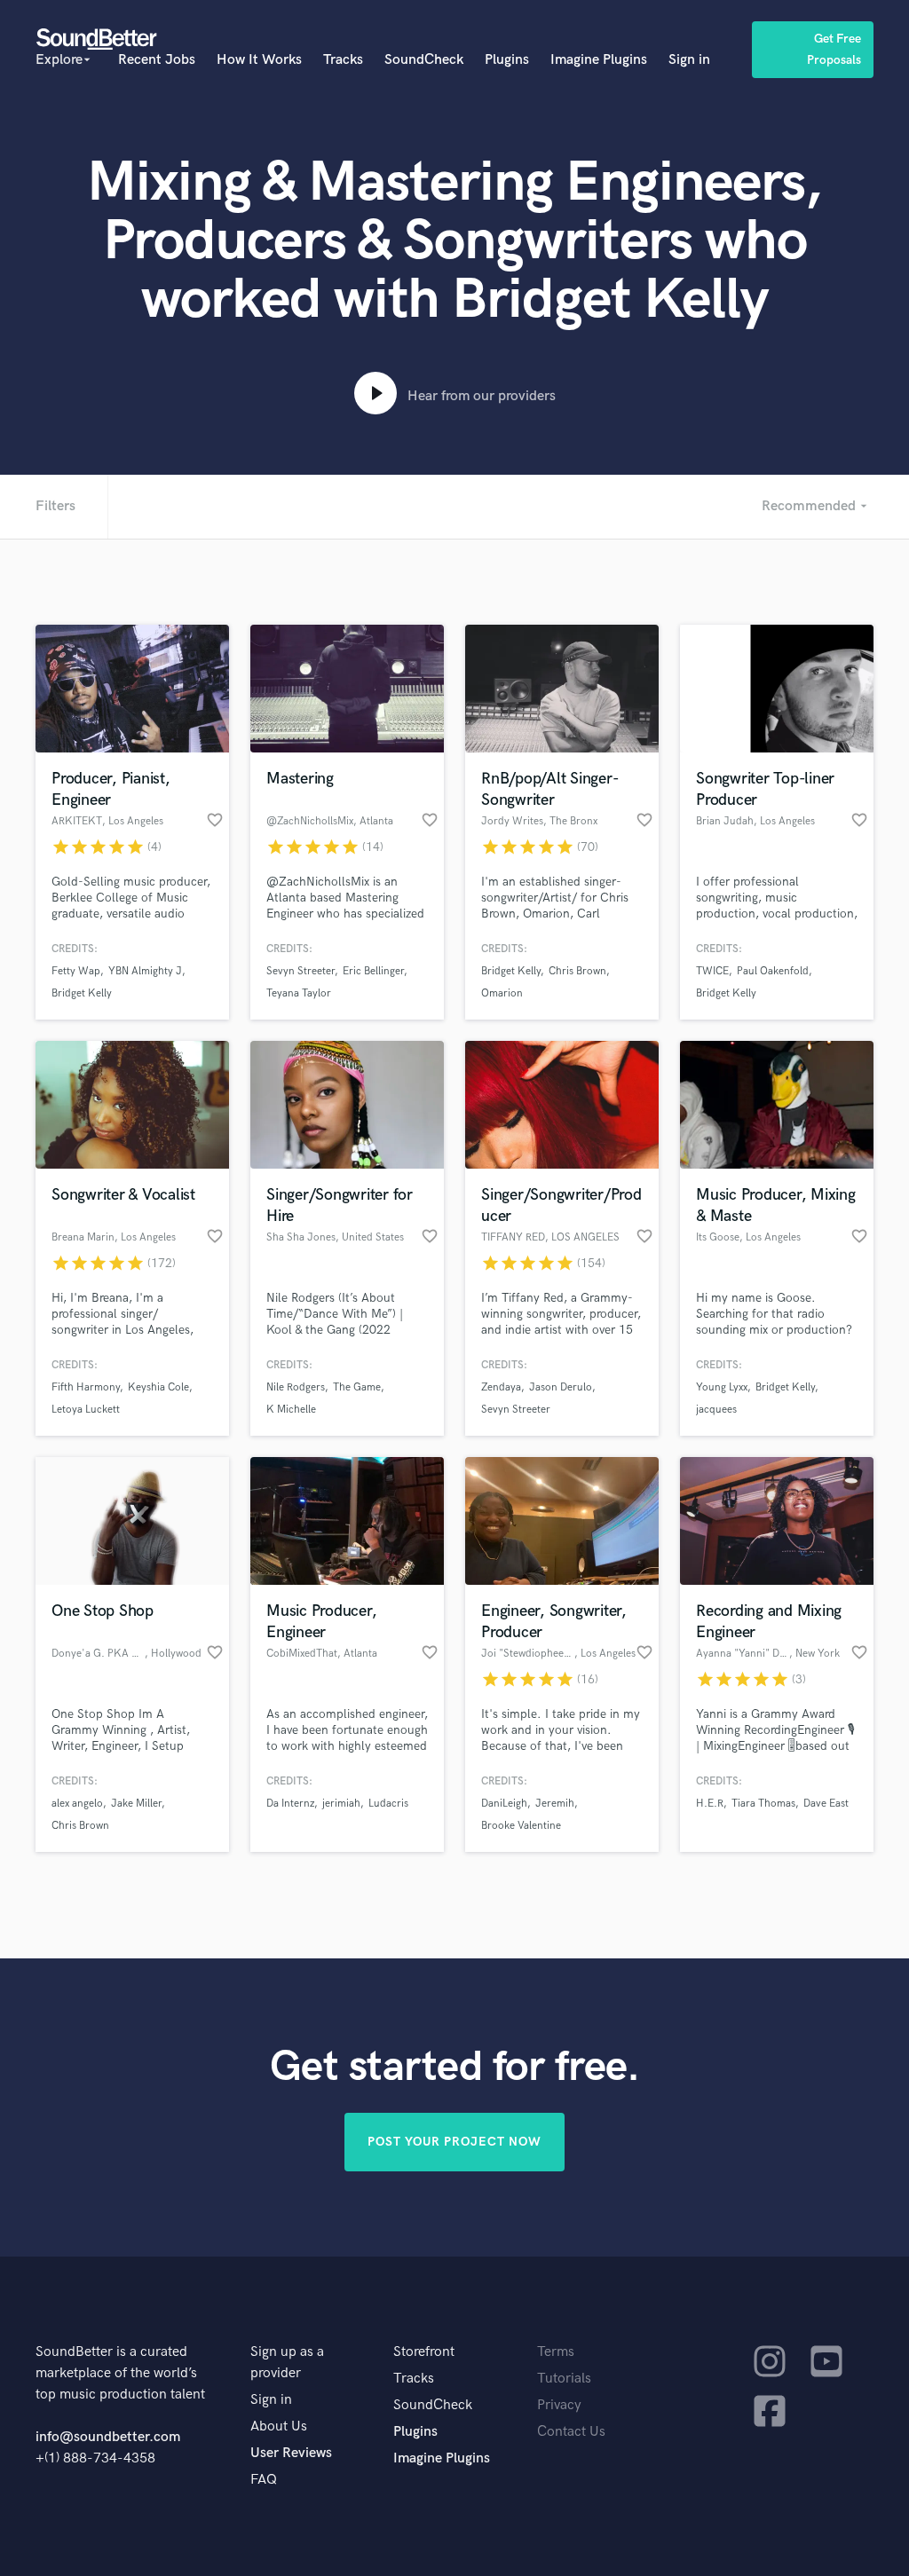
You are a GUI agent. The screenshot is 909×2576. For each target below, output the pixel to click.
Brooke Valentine (521, 1826)
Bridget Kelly (82, 993)
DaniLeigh (504, 1804)
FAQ (264, 2480)
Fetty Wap (76, 971)
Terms (556, 2352)
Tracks (343, 60)
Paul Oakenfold (773, 971)
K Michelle (291, 1410)
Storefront (424, 2352)
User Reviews (291, 2453)
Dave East (826, 1804)
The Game (357, 1387)
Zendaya (501, 1387)
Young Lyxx (722, 1387)
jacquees (716, 1410)
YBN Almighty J (145, 971)
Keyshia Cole (158, 1387)
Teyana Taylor (299, 993)
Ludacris (388, 1804)
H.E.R (710, 1804)
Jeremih (555, 1804)
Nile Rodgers (296, 1387)
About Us (279, 2426)
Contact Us (571, 2432)
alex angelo (77, 1804)
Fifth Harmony (86, 1387)
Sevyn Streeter (300, 971)
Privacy (559, 2405)
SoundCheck (424, 60)
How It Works (259, 60)
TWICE (712, 971)
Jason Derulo (561, 1387)
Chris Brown (577, 971)
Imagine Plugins (599, 60)
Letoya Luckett (86, 1410)
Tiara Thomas (763, 1804)
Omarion (502, 993)
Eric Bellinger (373, 971)
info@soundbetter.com (108, 2437)
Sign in (689, 60)
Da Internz (290, 1804)
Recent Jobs (157, 60)
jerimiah (341, 1804)
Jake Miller (136, 1804)
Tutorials (564, 2379)
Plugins (507, 60)
